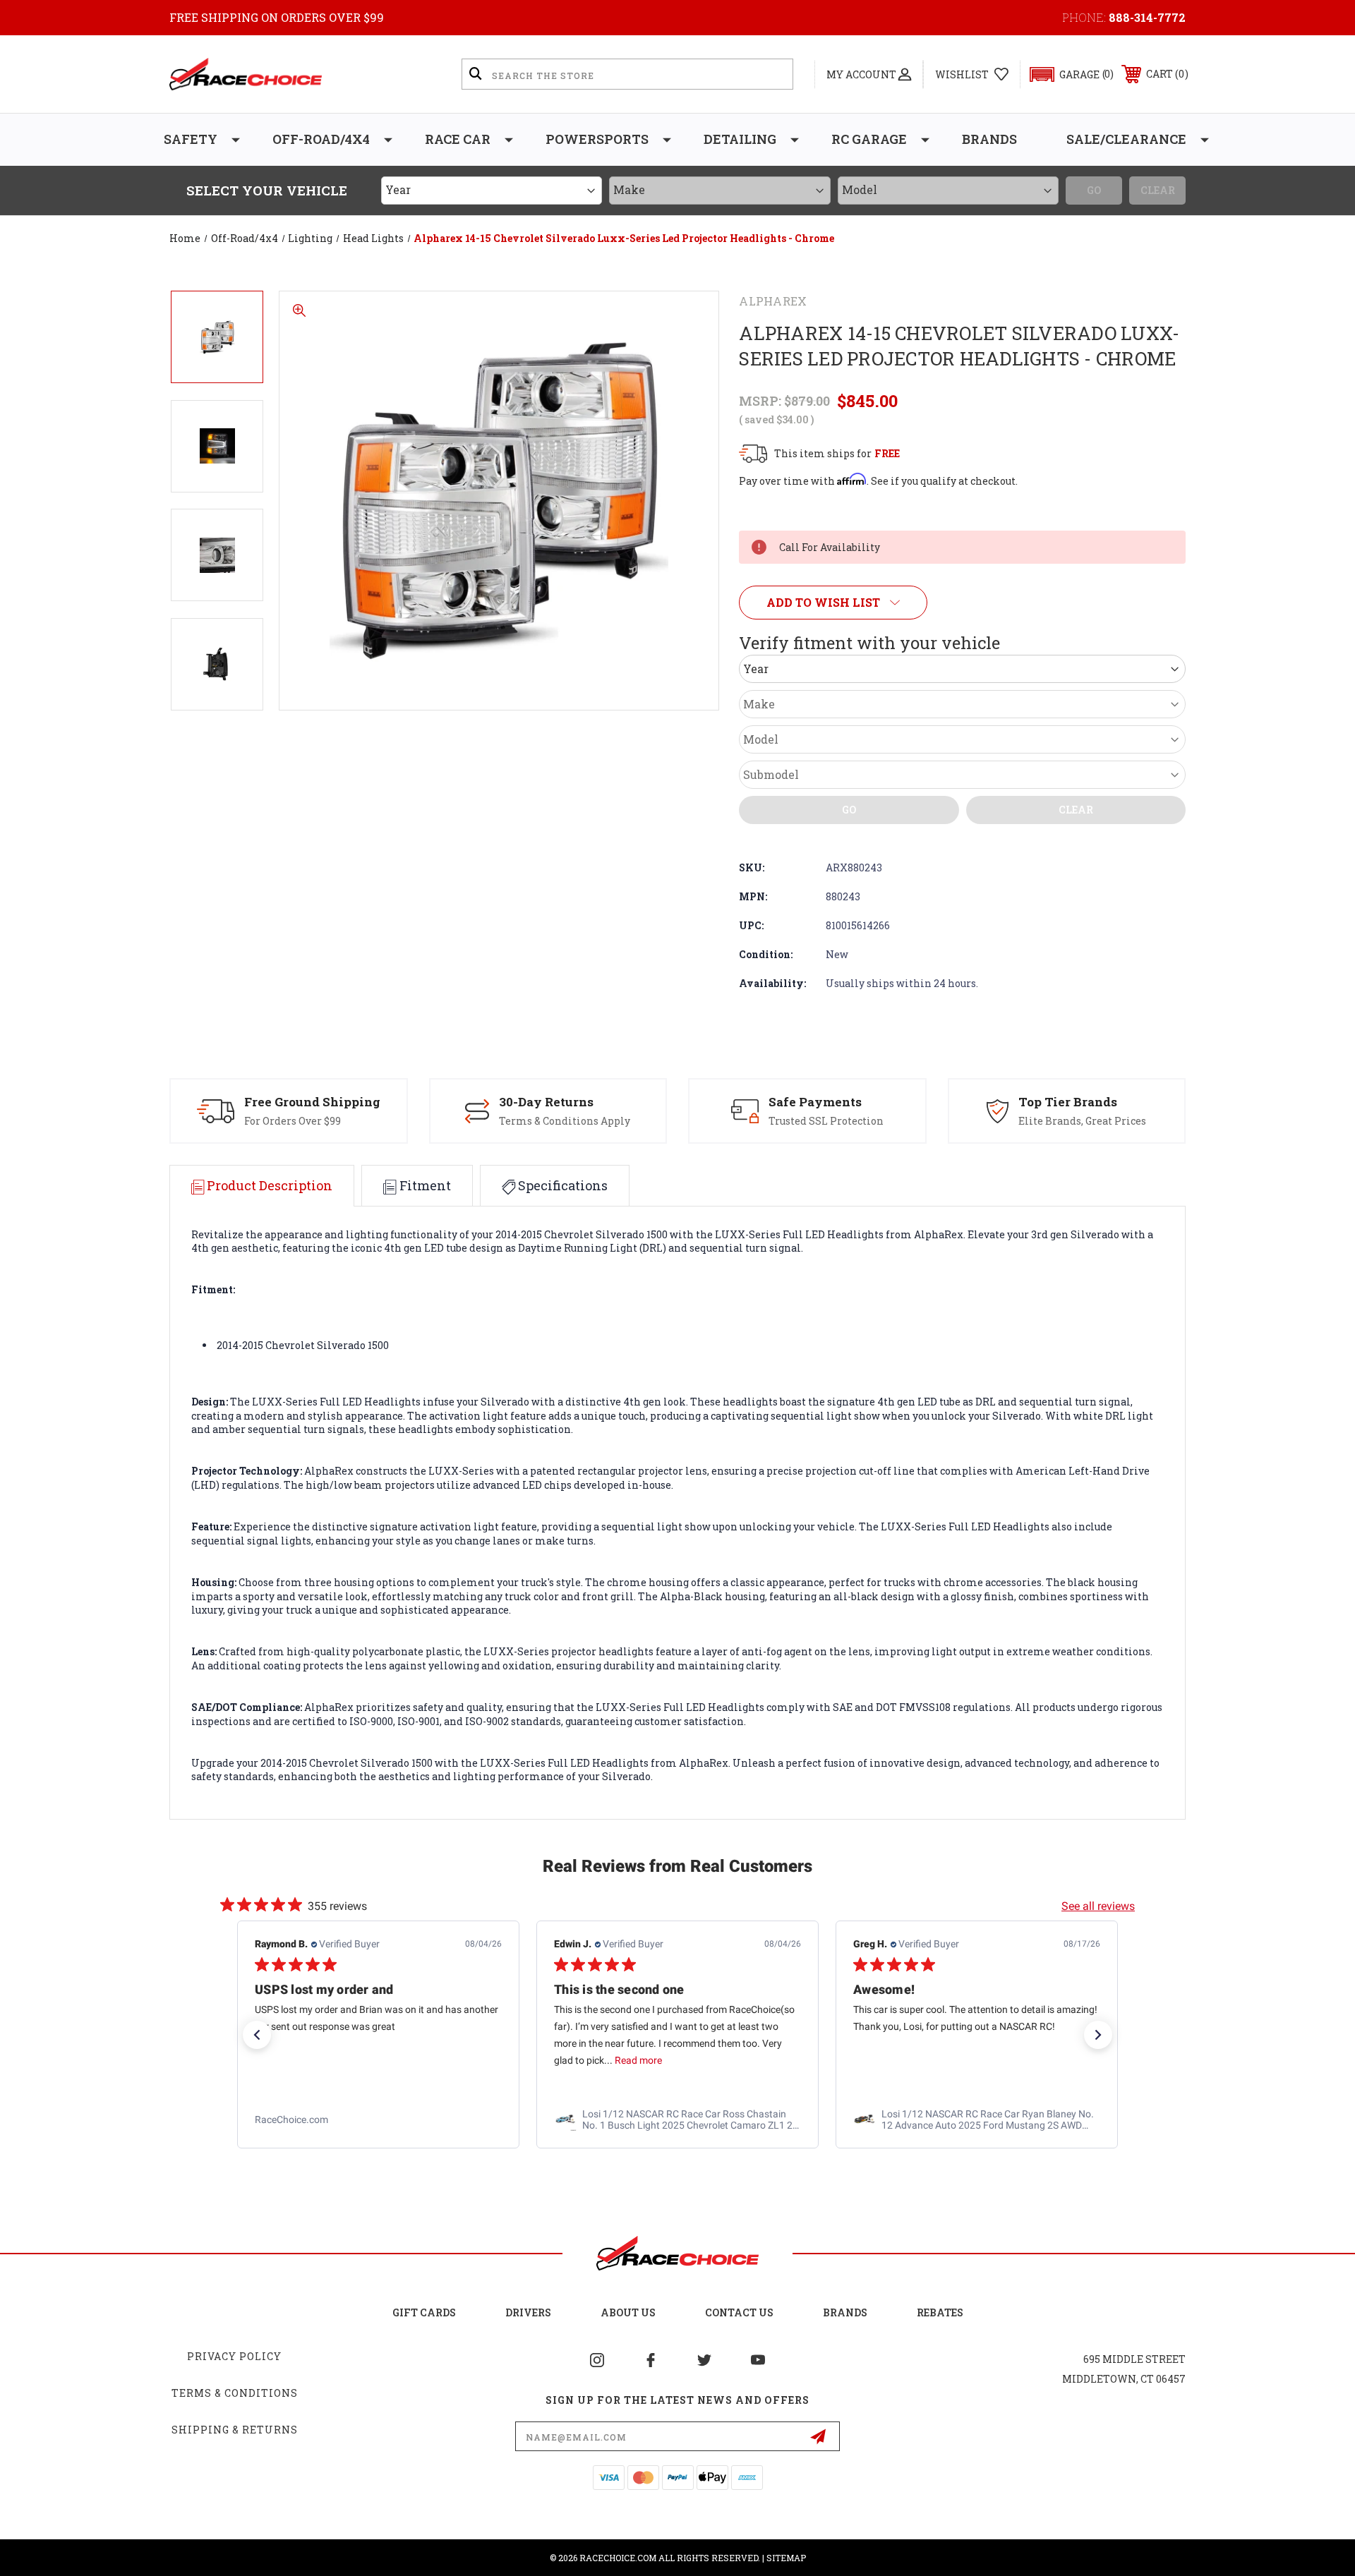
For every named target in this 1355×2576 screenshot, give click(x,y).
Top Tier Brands (1068, 1102)
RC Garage (869, 139)
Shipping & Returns (235, 2430)
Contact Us (739, 2312)
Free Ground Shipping (312, 1102)
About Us (628, 2312)
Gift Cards (424, 2312)
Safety (191, 139)
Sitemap (786, 2558)
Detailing (740, 139)
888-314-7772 (1147, 17)
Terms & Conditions (235, 2393)
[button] (1065, 74)
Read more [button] (339, 2061)
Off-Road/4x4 (321, 139)
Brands (989, 139)
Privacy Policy (234, 2356)
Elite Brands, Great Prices (1082, 1121)
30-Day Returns (546, 1102)
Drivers (528, 2312)
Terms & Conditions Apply (565, 1121)
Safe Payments (815, 1102)
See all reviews (1098, 1906)
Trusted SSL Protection (826, 1121)
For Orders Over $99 (293, 1121)
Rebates (940, 2312)
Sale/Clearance (1126, 139)
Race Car (458, 139)
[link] (378, 2120)
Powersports (597, 139)
